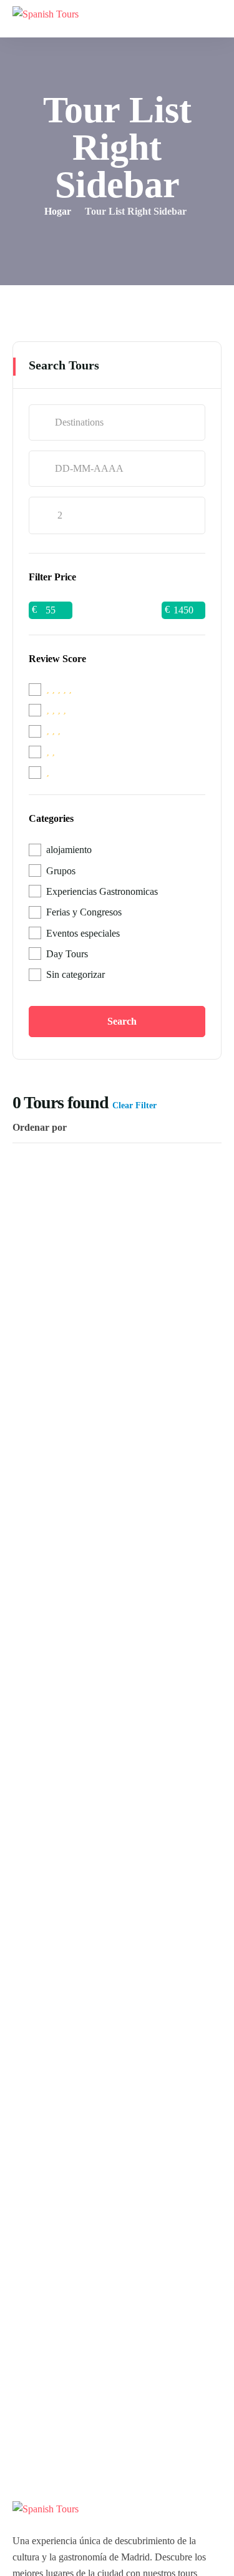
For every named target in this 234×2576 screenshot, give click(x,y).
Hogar (58, 211)
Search (122, 1021)
